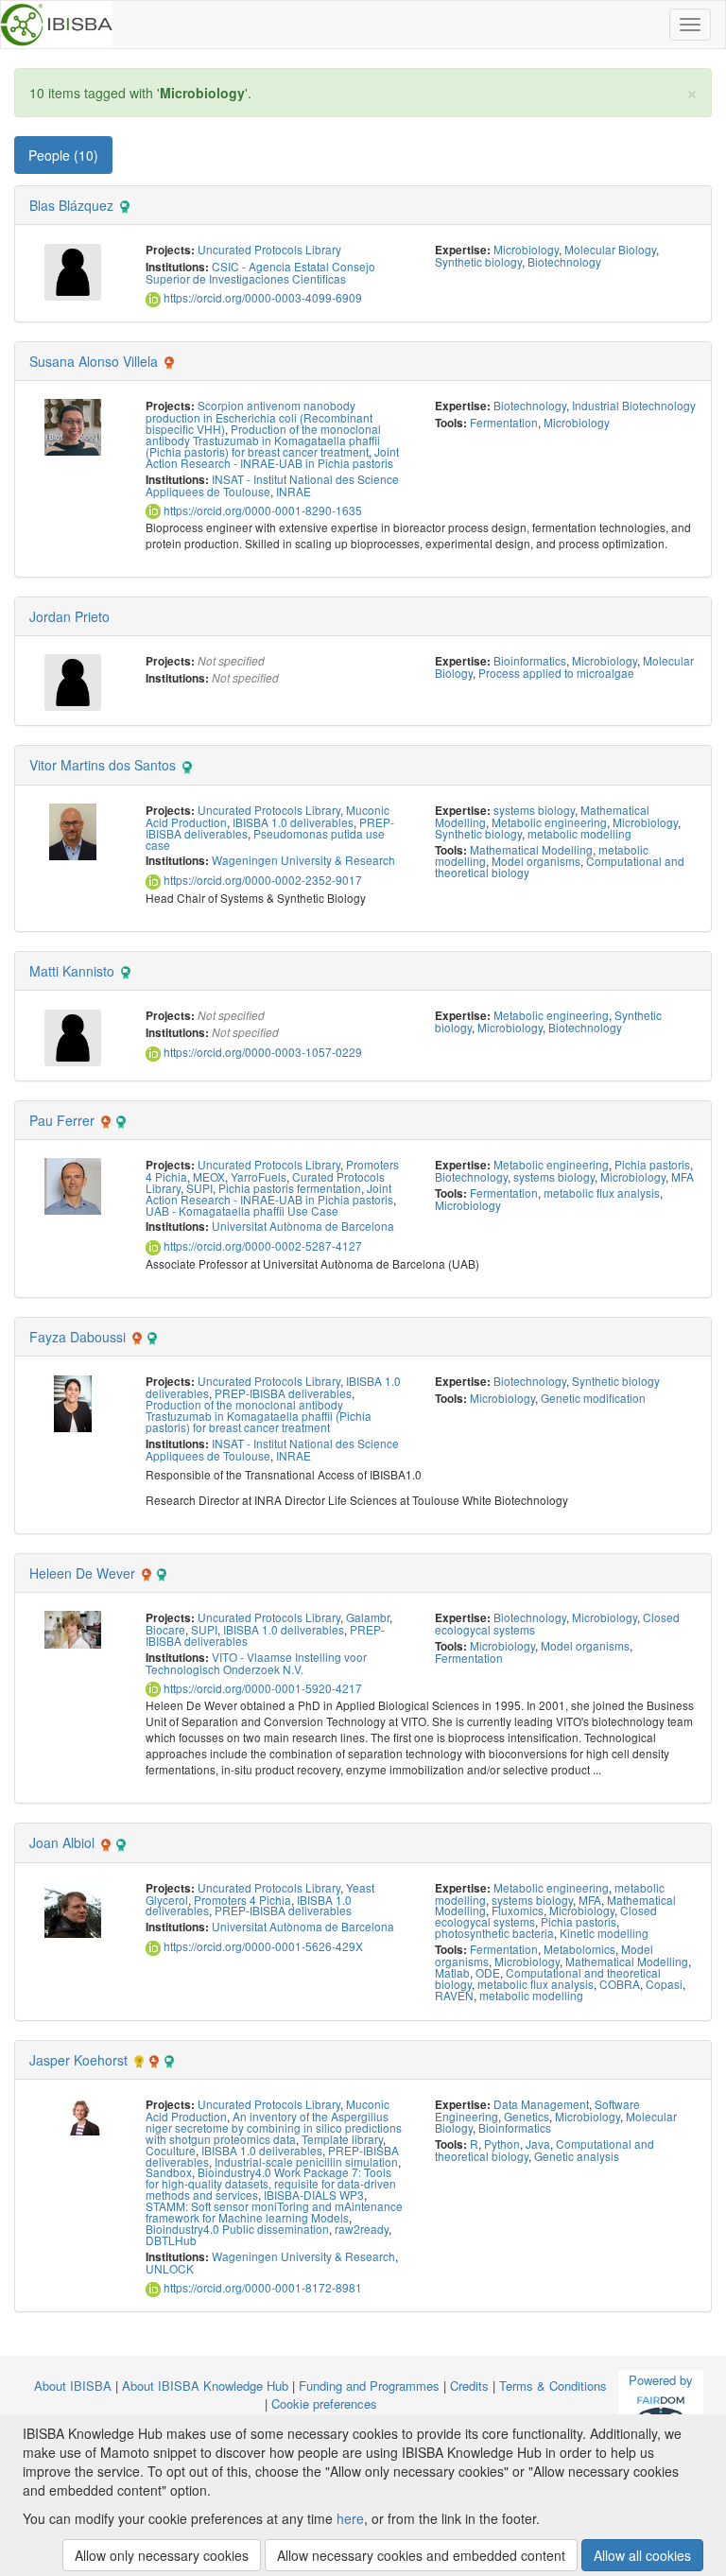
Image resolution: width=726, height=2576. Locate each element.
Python (502, 2144)
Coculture (171, 2150)
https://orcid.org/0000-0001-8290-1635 (261, 510)
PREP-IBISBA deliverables (283, 1393)
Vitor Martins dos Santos (103, 765)
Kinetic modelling (604, 1933)
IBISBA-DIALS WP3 (314, 2195)
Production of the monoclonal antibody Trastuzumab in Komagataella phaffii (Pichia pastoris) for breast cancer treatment (263, 440)
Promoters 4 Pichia (242, 1900)
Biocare (165, 1629)
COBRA (620, 1984)
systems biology (534, 810)
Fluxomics (518, 1910)
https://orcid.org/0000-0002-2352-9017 (261, 880)
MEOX (209, 1176)
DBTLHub (171, 2240)
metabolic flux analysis (602, 1193)
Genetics (527, 2116)
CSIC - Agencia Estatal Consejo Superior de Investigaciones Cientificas (260, 272)
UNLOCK (170, 2268)
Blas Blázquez (71, 205)
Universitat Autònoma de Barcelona (303, 1226)
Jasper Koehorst (78, 2060)
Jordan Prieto (69, 616)
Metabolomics (579, 1949)
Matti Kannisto (72, 971)
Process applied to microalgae (556, 673)
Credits (469, 2386)
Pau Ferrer (62, 1120)
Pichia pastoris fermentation (290, 1188)
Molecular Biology (610, 249)
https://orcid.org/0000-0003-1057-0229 (261, 1052)
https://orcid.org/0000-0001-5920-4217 (261, 1688)
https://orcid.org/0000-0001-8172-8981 (261, 2287)
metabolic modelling (579, 833)
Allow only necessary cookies (162, 2555)
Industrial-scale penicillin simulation (306, 2161)
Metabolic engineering (549, 822)
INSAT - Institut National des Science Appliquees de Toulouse (272, 485)
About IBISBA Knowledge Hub (205, 2386)
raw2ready (362, 2229)
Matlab (452, 1972)
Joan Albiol (62, 1842)
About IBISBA (73, 2386)
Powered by (661, 2380)
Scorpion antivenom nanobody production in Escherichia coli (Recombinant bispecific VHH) (259, 417)
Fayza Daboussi (78, 1337)
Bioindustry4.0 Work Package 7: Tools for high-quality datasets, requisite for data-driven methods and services (271, 2183)
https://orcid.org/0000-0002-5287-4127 (261, 1245)
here (350, 2518)
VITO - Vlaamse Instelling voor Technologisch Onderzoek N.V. (256, 1663)
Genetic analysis (577, 2156)
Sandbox (169, 2172)
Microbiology (526, 249)
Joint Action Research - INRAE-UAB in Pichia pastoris (272, 457)
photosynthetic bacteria (494, 1933)
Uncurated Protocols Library (269, 249)
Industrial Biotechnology (634, 405)
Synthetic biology (478, 261)
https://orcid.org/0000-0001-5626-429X (262, 1946)
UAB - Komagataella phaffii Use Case (242, 1210)
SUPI (199, 1188)
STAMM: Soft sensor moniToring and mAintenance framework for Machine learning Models (274, 2212)
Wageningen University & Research (303, 860)
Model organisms (536, 861)
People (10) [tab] (63, 155)
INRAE (294, 491)
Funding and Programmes (369, 2386)
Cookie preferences (324, 2403)
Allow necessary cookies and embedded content (421, 2555)
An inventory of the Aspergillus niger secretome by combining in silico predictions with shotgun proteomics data (274, 2127)
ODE (488, 1972)
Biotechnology (564, 261)
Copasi (664, 1984)
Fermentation (504, 422)
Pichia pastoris (652, 1164)
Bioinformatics (530, 660)
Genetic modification (593, 1398)
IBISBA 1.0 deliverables (293, 822)
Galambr (368, 1617)
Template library (342, 2139)
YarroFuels (259, 1176)
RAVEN (454, 1995)
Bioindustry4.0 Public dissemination (237, 2229)
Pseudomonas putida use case (265, 839)
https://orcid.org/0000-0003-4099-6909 (261, 297)
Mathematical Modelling (531, 849)
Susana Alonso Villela (94, 361)
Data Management (541, 2104)
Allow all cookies (642, 2555)
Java (538, 2144)
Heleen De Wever (82, 1573)
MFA (683, 1176)
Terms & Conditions (553, 2386)
